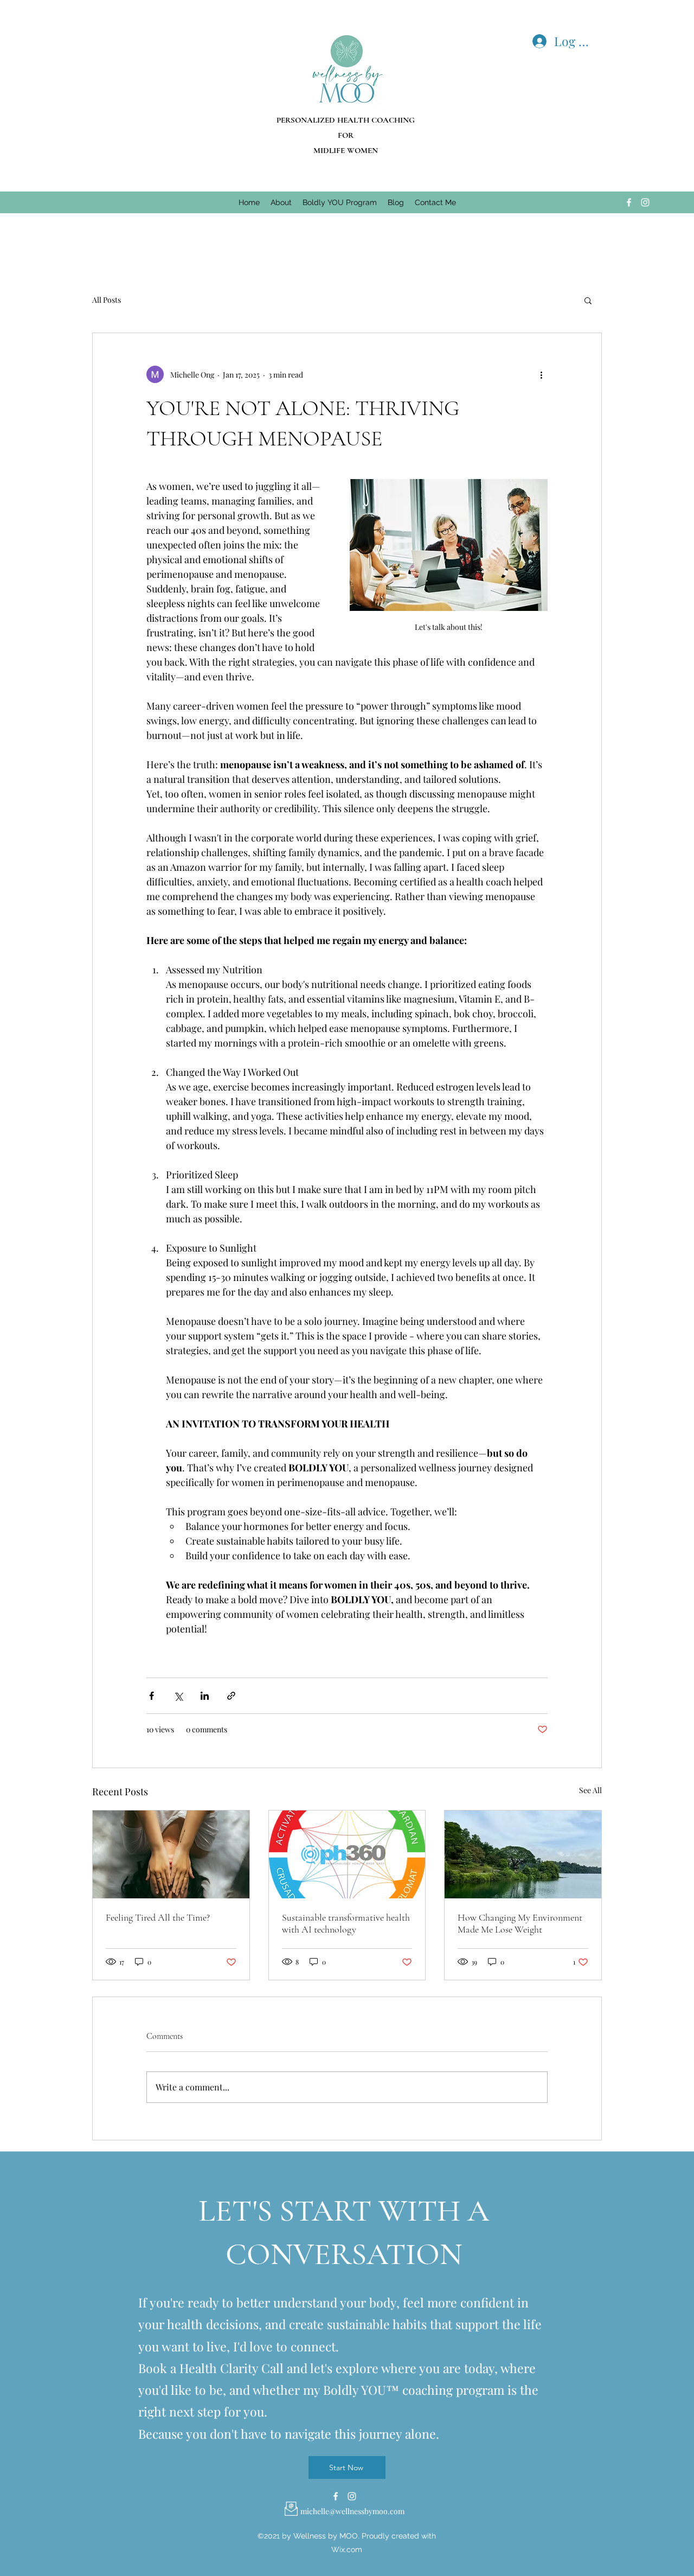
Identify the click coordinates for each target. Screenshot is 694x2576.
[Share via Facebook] (152, 1696)
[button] (588, 300)
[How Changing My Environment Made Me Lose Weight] (523, 1854)
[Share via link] (231, 1696)
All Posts (107, 300)
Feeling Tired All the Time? (158, 1917)
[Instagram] (645, 202)
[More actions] (541, 374)
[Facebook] (629, 202)
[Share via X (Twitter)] (178, 1696)
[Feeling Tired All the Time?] (171, 1854)
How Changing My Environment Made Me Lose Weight (520, 1923)
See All (590, 1790)
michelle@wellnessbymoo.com (352, 2511)
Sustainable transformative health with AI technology (346, 1923)
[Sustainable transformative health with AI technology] (347, 1854)
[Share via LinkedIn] (205, 1696)
